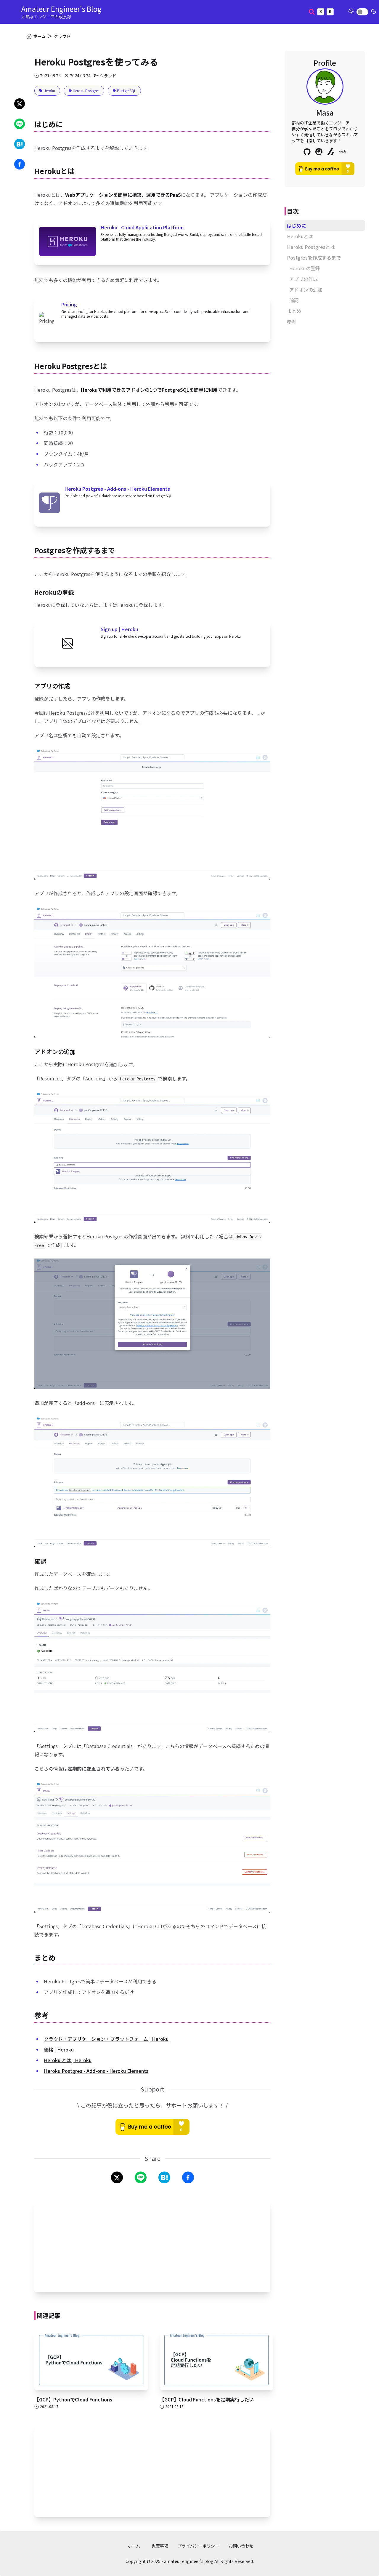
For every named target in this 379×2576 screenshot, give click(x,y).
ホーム (134, 2546)
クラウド (62, 36)
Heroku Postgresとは (311, 247)
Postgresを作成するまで (314, 258)
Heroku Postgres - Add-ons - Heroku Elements (96, 2071)
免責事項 (160, 2546)
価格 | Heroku (59, 2049)
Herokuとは (300, 236)
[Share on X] (20, 104)
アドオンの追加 (306, 290)
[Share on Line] (20, 124)
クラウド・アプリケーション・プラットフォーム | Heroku (106, 2039)
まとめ (294, 311)
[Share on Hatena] (20, 144)
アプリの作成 (303, 279)
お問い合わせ (241, 2546)
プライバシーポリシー (198, 2546)
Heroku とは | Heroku (68, 2060)
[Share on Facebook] (20, 164)
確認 (294, 300)
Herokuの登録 (305, 268)
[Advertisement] (152, 2246)
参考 (292, 322)
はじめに (296, 226)
